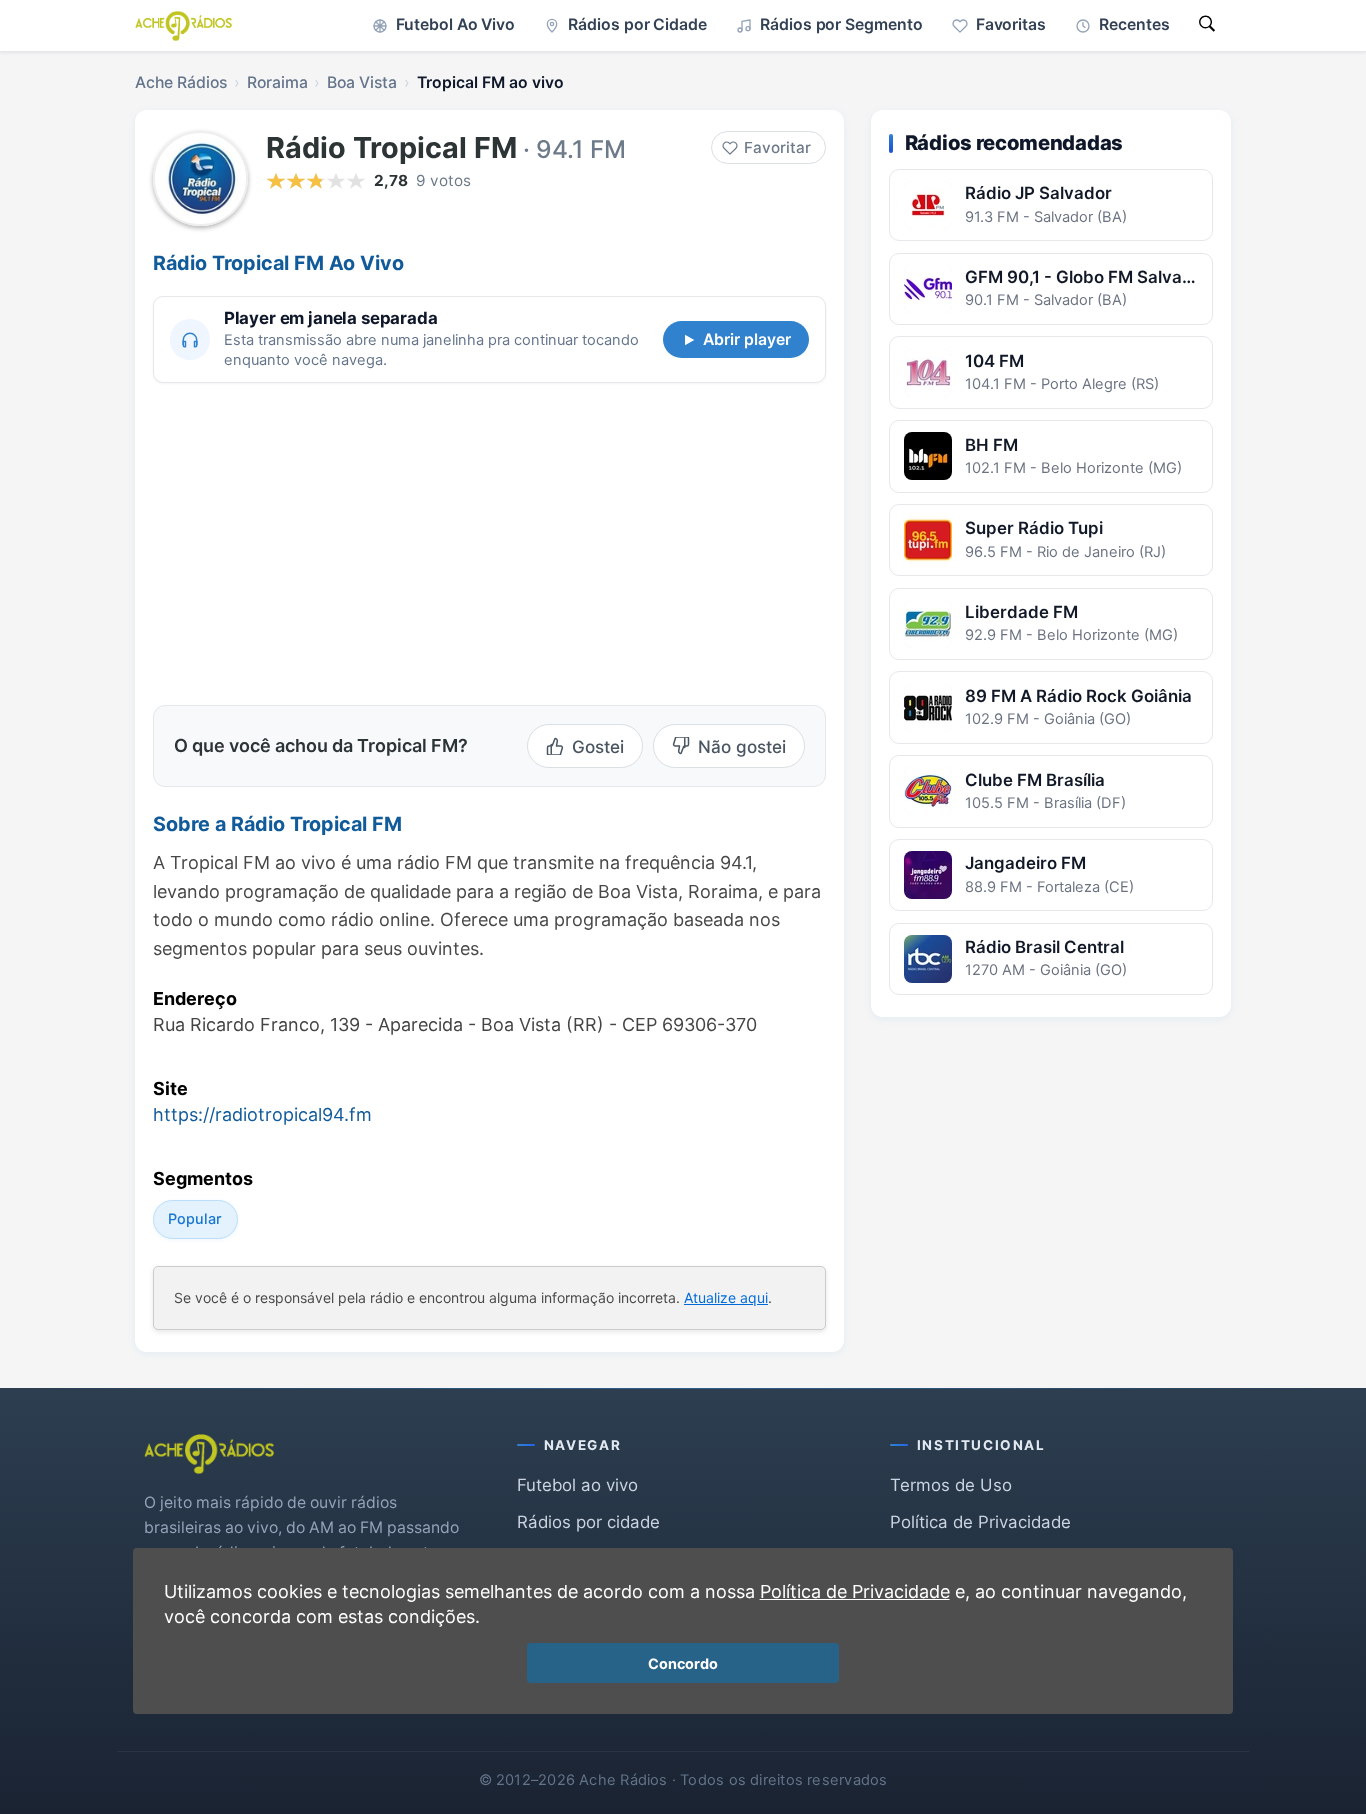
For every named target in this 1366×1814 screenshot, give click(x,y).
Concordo (683, 1663)
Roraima (277, 82)
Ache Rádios (181, 82)
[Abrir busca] (1207, 25)
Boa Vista (362, 82)
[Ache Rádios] (183, 26)
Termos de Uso (951, 1485)
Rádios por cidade (588, 1522)
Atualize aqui (726, 1297)
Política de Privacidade (980, 1522)
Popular (195, 1218)
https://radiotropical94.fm (262, 1114)
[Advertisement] (321, 541)
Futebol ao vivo (577, 1485)
